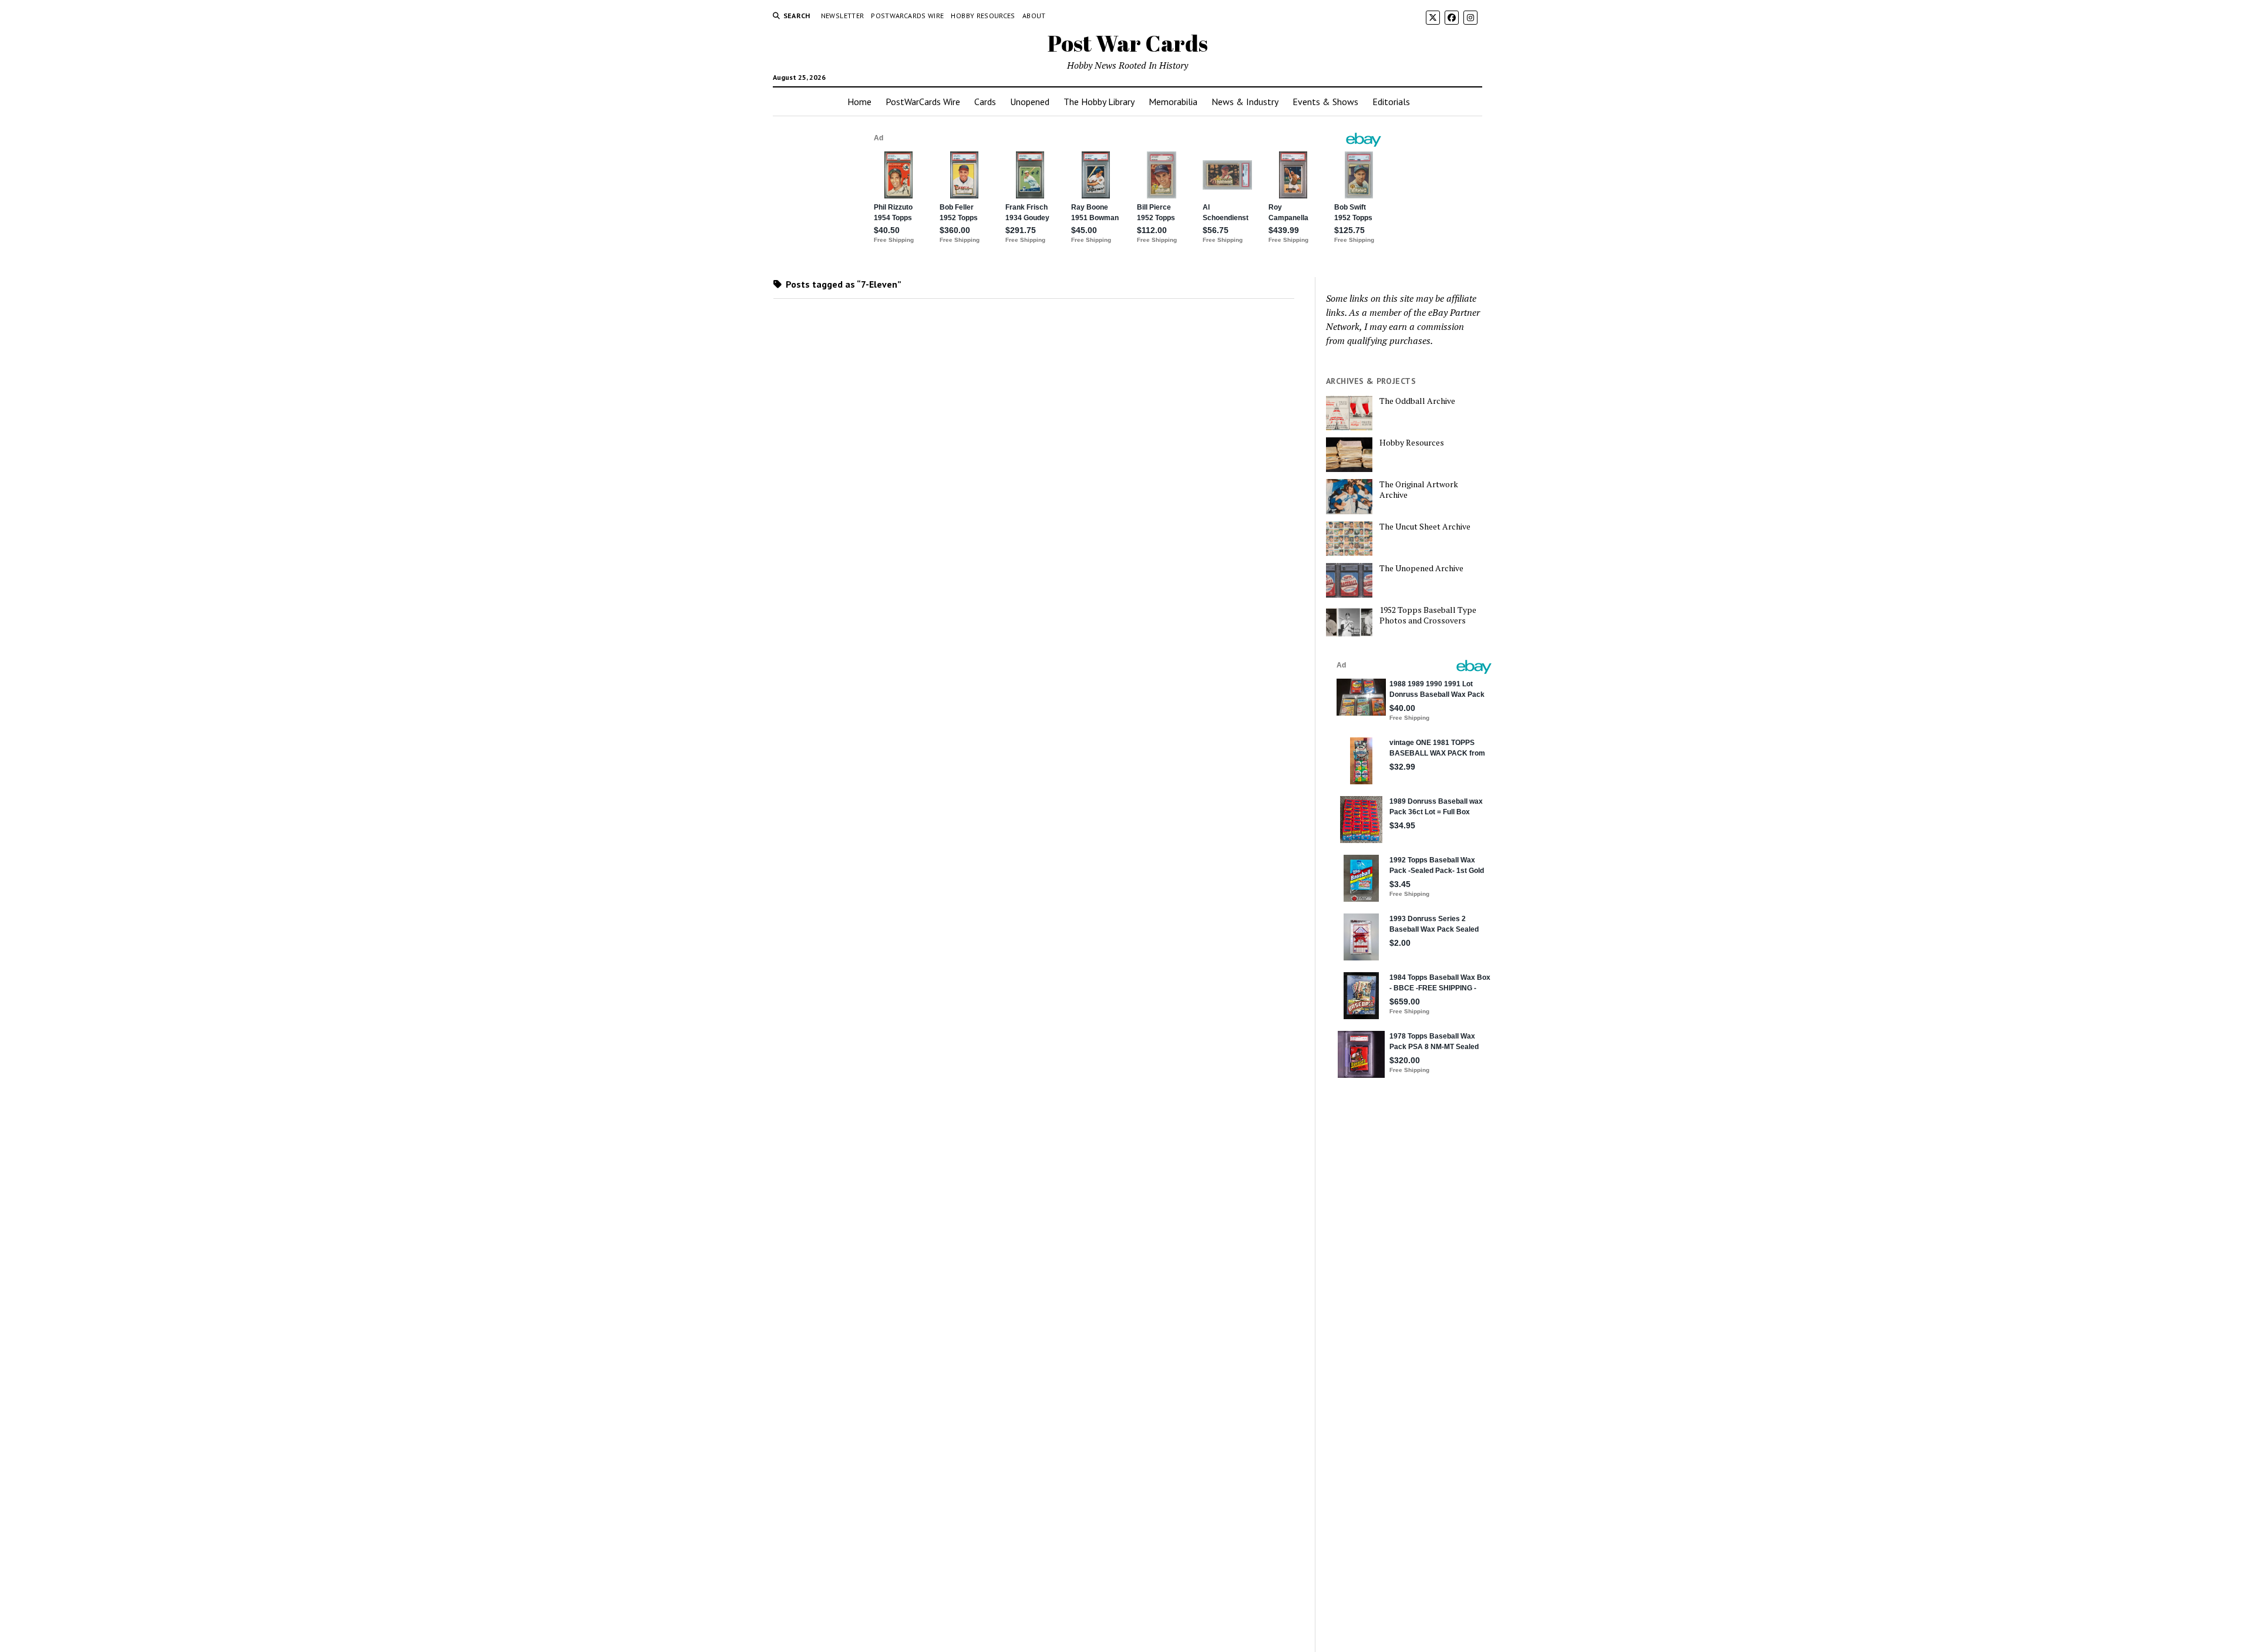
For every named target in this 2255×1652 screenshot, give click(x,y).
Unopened (1030, 102)
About (1034, 16)
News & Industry (1245, 102)
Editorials (1391, 102)
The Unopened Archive (1421, 568)
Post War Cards (1128, 43)
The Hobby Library (1099, 102)
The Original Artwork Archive (1419, 490)
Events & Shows (1325, 102)
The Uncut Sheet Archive (1425, 527)
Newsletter (843, 16)
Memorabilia (1173, 102)
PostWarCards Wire (907, 16)
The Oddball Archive (1417, 401)
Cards (985, 102)
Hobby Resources (983, 16)
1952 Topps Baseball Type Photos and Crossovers (1428, 615)
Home (859, 102)
